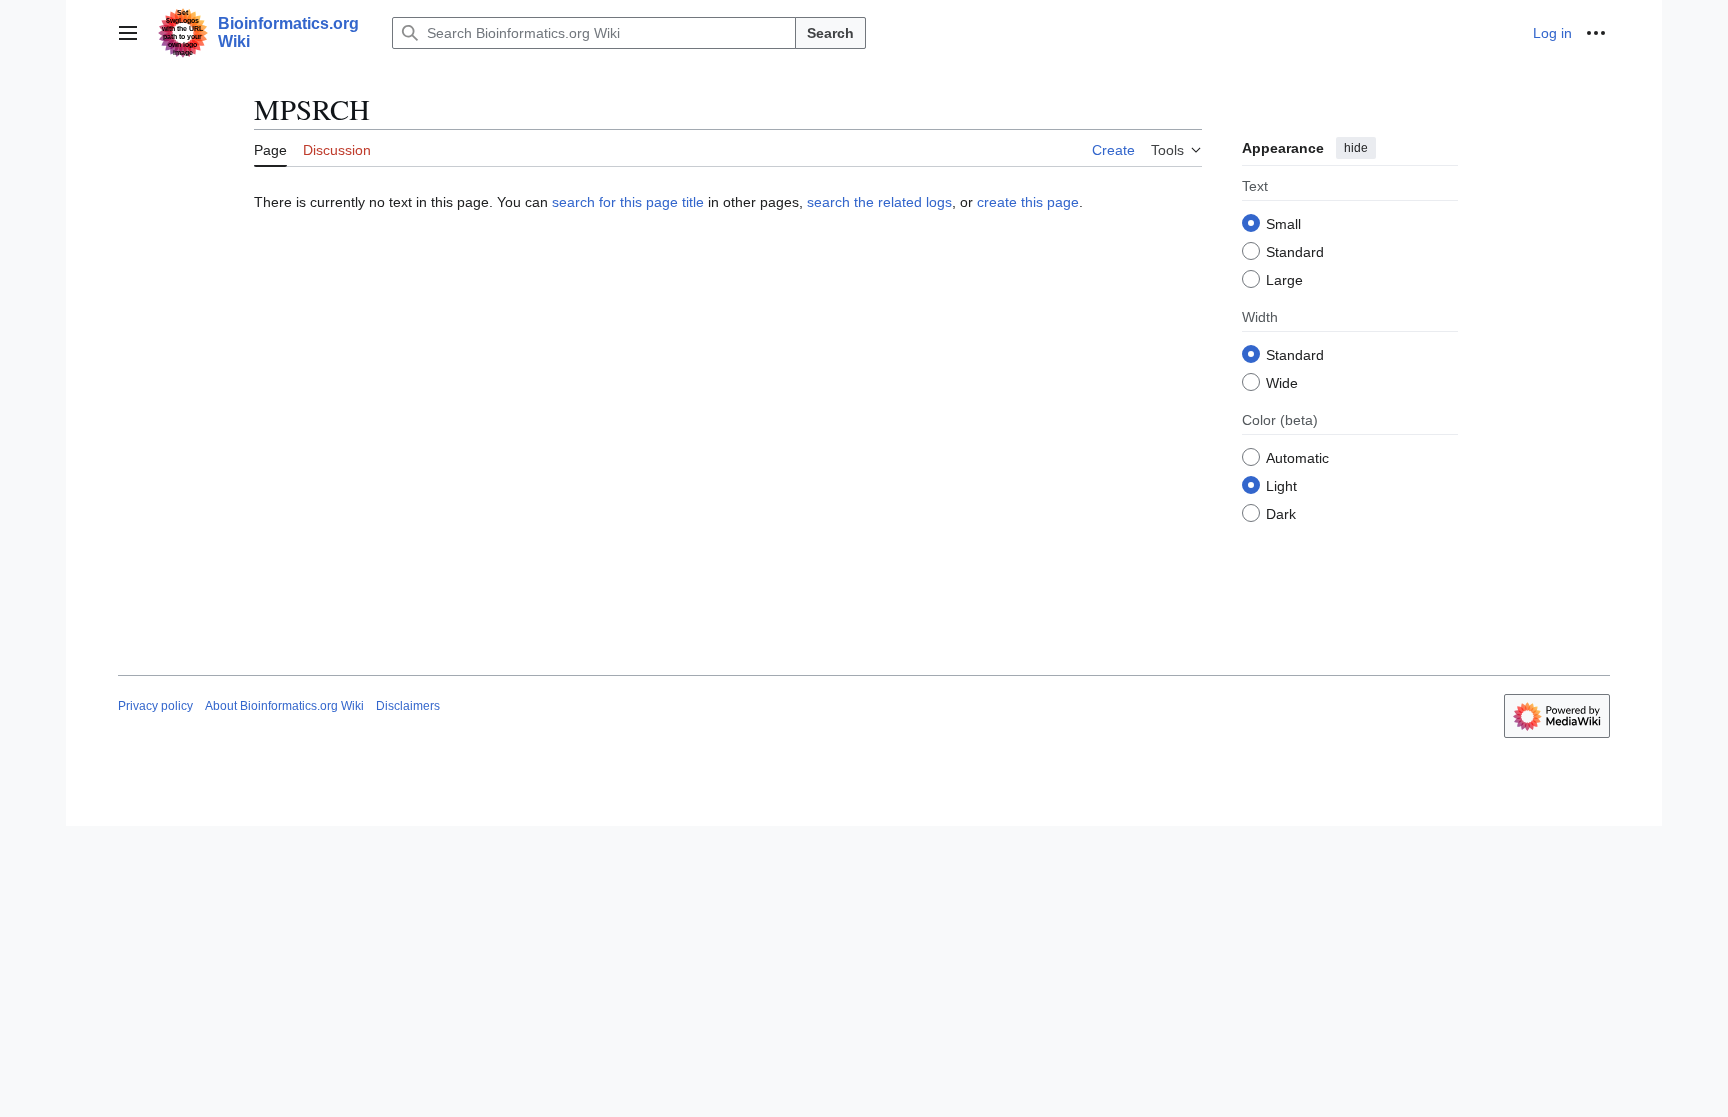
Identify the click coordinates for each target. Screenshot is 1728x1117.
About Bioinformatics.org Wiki (284, 706)
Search (830, 33)
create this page (1028, 202)
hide (1356, 148)
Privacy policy (155, 706)
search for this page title (628, 202)
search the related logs (879, 202)
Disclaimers (408, 706)
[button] (128, 33)
